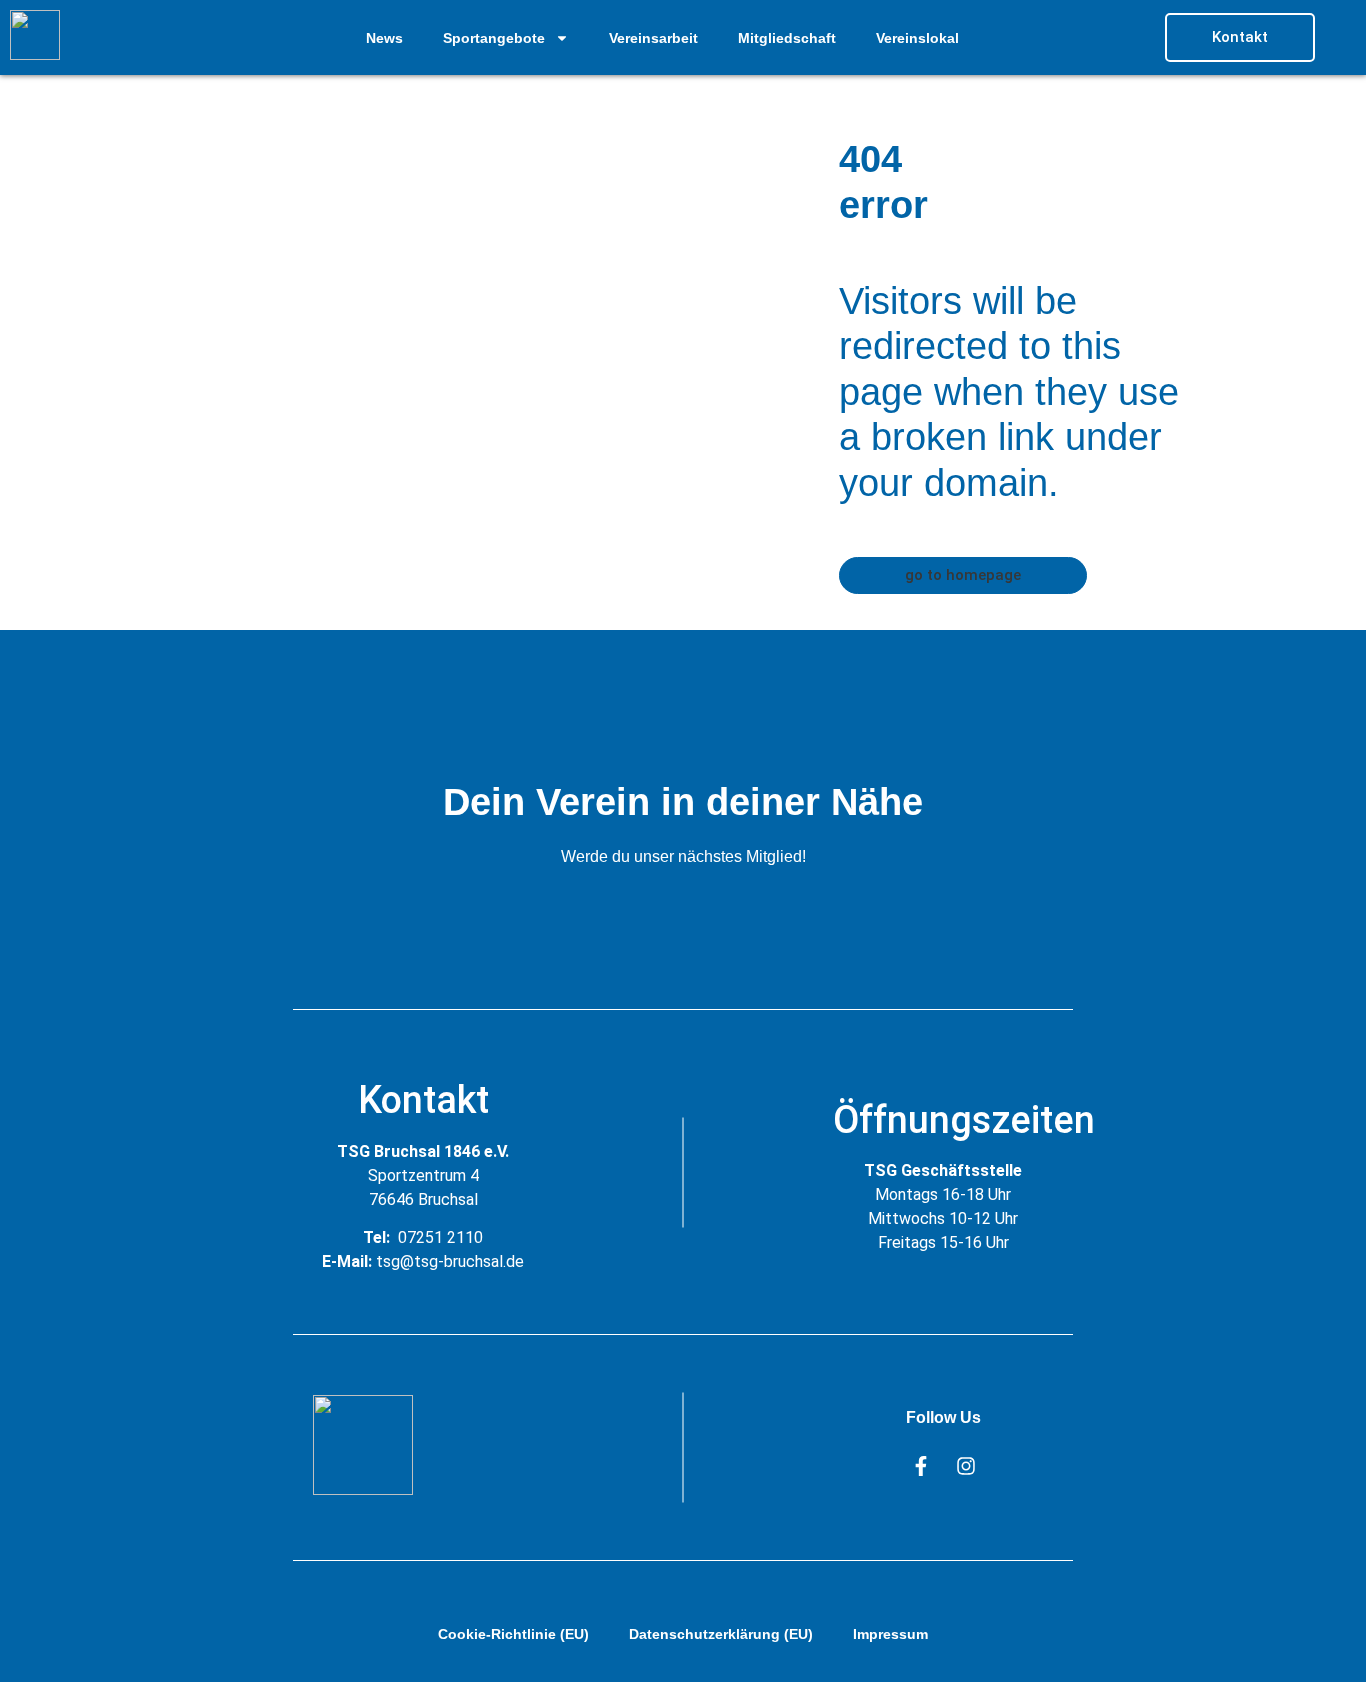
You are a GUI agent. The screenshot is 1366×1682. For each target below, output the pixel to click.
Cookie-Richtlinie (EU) (513, 1634)
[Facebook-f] (921, 1466)
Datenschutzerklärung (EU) (721, 1634)
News (384, 38)
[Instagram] (966, 1466)
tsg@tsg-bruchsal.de (450, 1261)
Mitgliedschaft (787, 38)
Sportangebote (494, 38)
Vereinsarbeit (653, 38)
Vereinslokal (917, 38)
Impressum (890, 1634)
